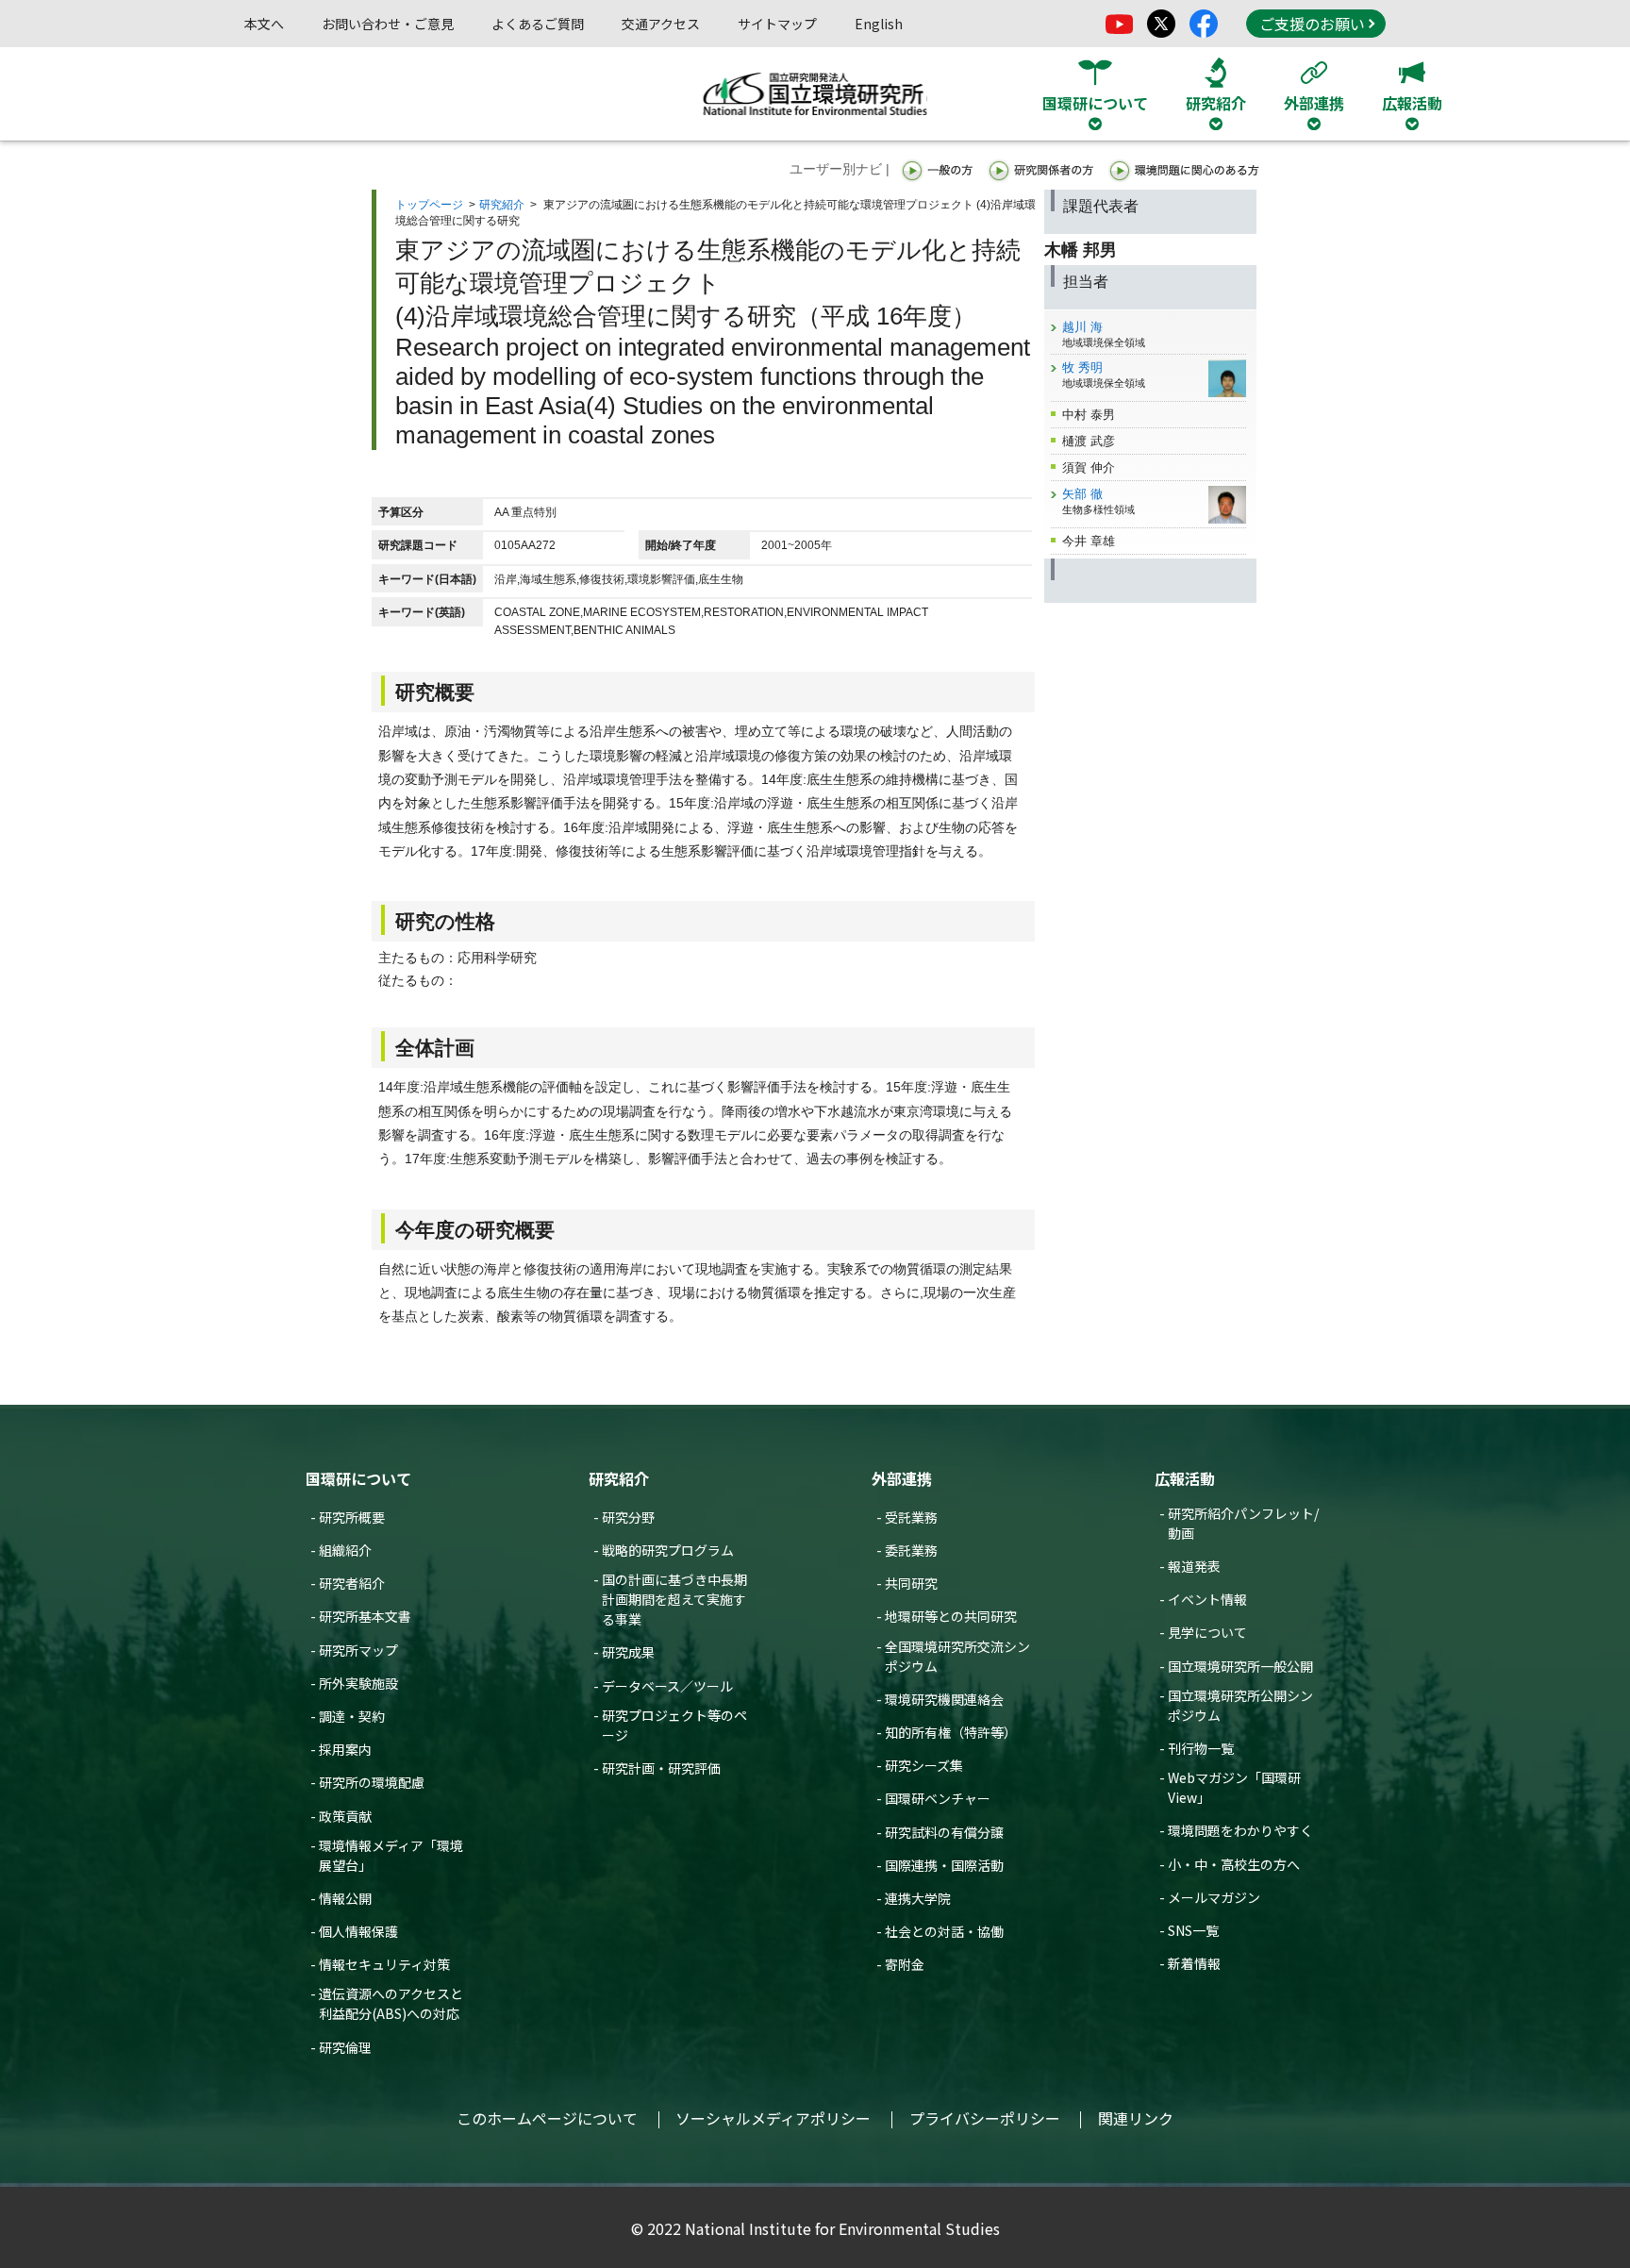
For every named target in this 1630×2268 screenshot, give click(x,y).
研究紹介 (502, 205)
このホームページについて (547, 2118)
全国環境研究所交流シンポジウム (957, 1656)
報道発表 (1194, 1566)
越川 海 (1082, 327)
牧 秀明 (1082, 367)
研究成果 (628, 1652)
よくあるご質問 (538, 24)
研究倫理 (345, 2047)
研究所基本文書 (365, 1616)
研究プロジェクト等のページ (674, 1725)
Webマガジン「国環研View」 (1234, 1787)
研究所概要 (352, 1517)
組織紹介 (345, 1550)
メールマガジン (1214, 1897)
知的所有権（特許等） (951, 1732)
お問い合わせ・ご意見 (388, 24)
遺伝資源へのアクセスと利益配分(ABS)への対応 (391, 2003)
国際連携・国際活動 (944, 1865)
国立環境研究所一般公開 (1240, 1666)
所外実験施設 (358, 1683)
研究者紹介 (352, 1583)
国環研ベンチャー (938, 1798)
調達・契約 (352, 1716)
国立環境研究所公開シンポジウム (1240, 1705)
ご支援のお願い (1312, 24)
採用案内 (345, 1749)
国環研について (358, 1478)
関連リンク (1136, 2118)
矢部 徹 (1082, 494)
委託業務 (911, 1550)
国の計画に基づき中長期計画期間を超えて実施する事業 (674, 1599)
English (879, 24)
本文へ (264, 24)
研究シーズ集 (924, 1765)
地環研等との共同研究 (951, 1616)
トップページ (429, 205)
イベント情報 (1207, 1599)
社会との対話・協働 (944, 1931)
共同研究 (911, 1583)
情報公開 (345, 1898)
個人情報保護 (358, 1931)
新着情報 (1194, 1963)
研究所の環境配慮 (372, 1782)
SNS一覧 (1193, 1930)
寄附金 (905, 1964)
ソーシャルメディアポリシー (773, 2118)
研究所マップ (358, 1650)
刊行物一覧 (1201, 1748)
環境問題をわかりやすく (1240, 1830)
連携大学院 (918, 1898)
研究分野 (628, 1517)
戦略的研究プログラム (668, 1550)
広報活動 (1185, 1478)
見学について (1207, 1632)
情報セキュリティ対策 (384, 1964)
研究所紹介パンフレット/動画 (1243, 1523)
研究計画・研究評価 (661, 1768)
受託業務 (911, 1517)
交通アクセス (661, 24)
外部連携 (902, 1478)
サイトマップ (777, 24)
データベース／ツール (667, 1686)
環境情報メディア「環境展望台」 (391, 1855)
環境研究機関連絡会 (944, 1699)
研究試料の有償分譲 (944, 1832)
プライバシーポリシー (985, 2118)
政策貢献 (345, 1816)
